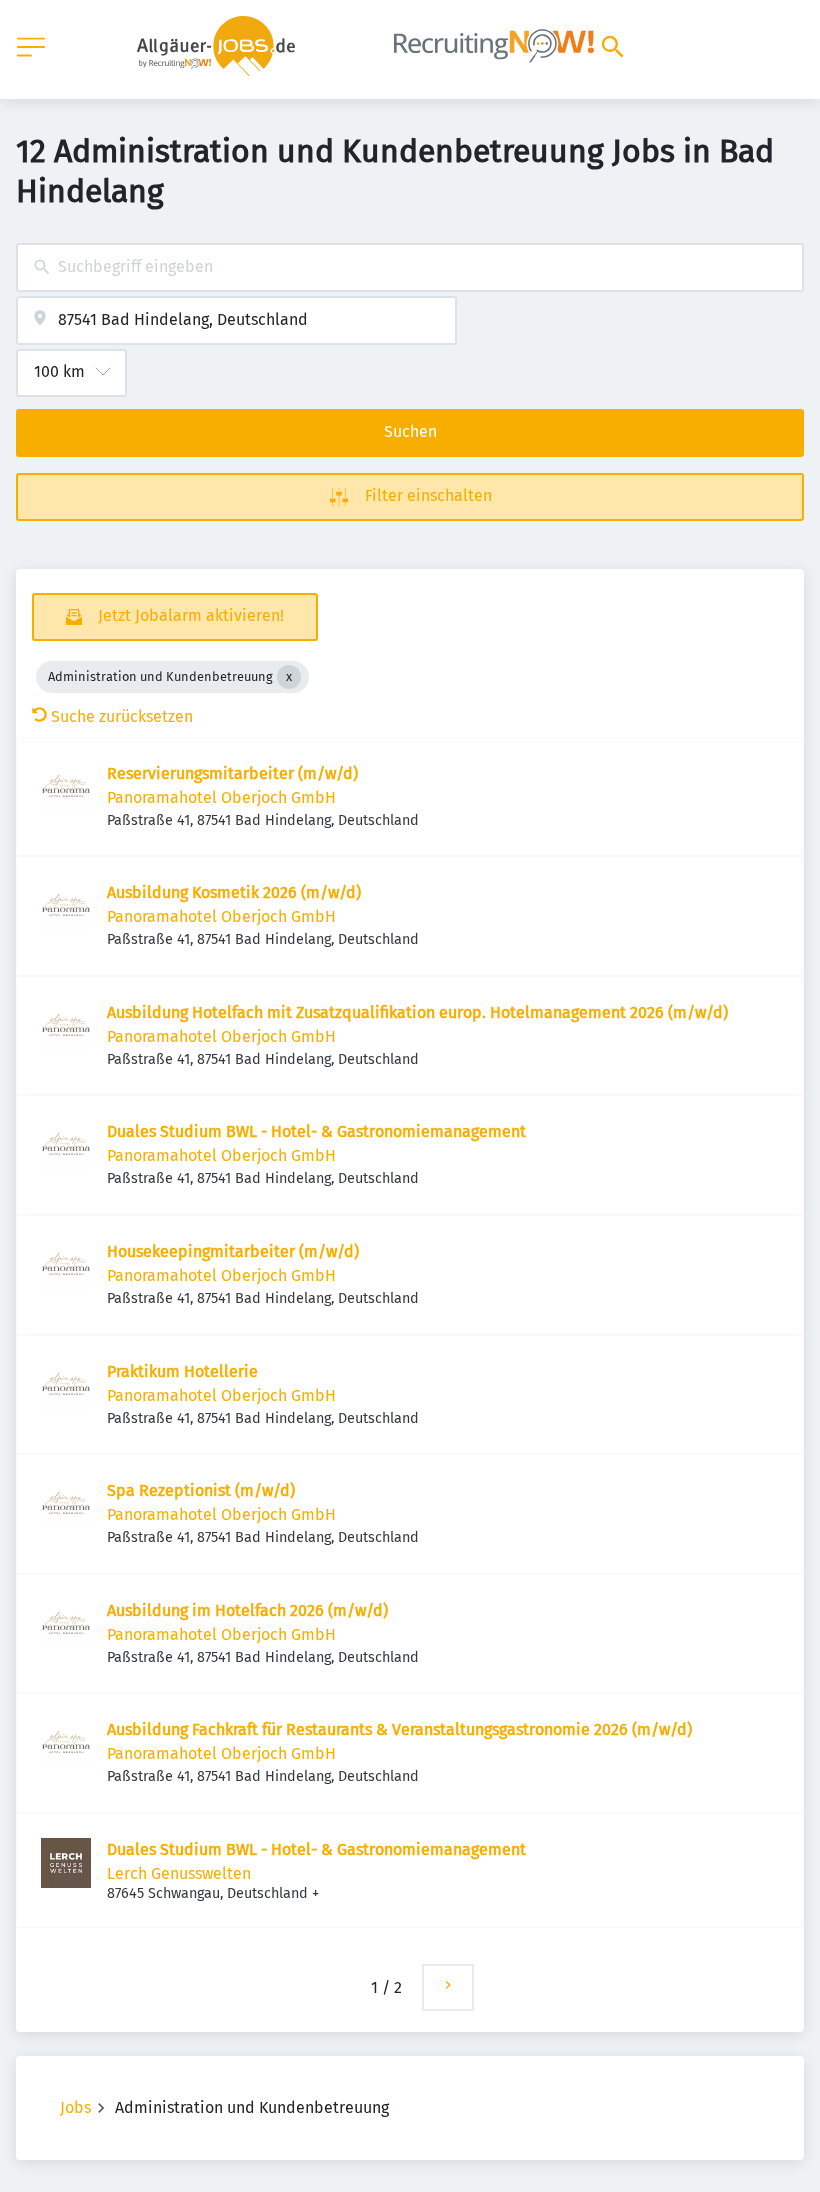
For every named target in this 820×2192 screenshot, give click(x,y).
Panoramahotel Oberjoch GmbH (221, 797)
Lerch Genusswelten (179, 1873)
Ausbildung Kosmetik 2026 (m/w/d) (234, 892)
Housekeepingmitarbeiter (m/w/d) (233, 1251)
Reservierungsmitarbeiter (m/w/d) (232, 773)
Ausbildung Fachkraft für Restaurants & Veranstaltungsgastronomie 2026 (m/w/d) (399, 1729)
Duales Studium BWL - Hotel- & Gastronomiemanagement (316, 1131)
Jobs (75, 2107)
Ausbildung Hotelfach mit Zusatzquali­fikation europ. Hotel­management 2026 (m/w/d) (417, 1012)
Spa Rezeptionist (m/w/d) (201, 1490)
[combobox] (410, 267)
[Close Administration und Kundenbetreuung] (289, 677)
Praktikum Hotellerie (182, 1371)
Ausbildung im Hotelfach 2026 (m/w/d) (247, 1610)
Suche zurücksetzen (122, 716)
